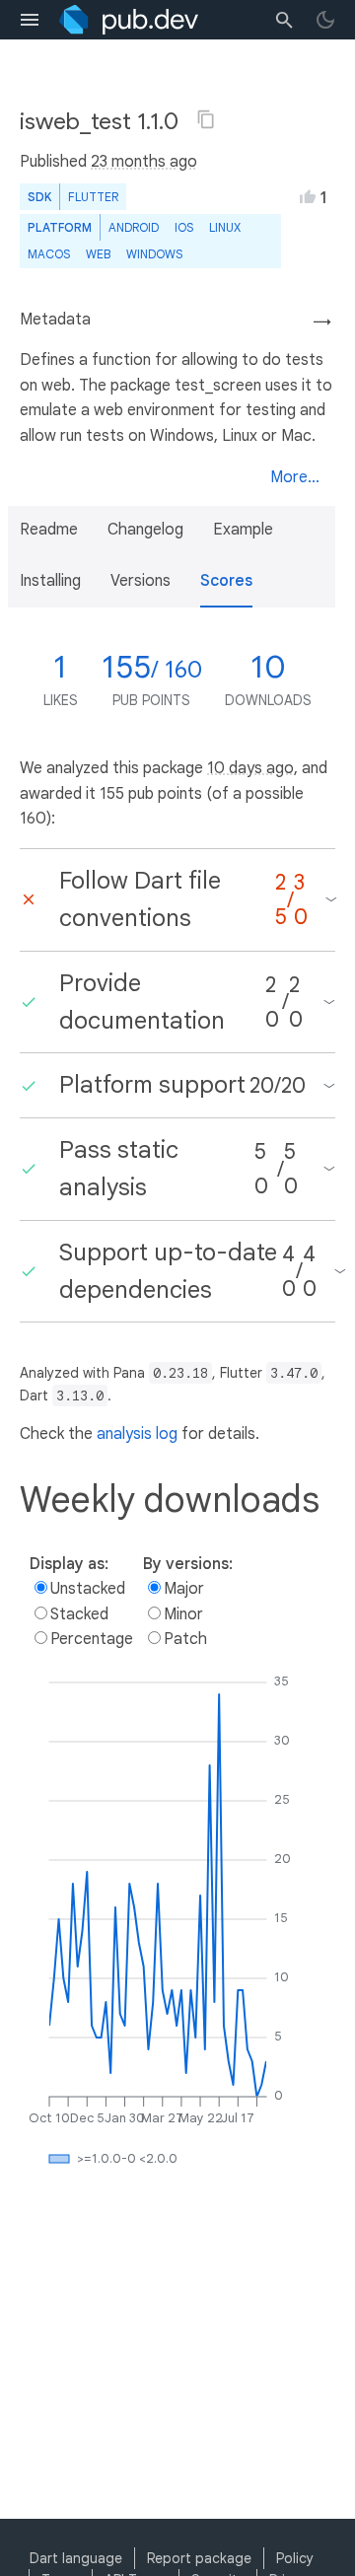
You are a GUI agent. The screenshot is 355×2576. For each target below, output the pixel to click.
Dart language (76, 2558)
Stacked (79, 1614)
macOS (49, 254)
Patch (185, 1639)
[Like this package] (308, 196)
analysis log (137, 1434)
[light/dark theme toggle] (325, 20)
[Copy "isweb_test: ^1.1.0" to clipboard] (206, 119)
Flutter (93, 197)
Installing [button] (50, 581)
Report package (199, 2558)
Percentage (92, 1639)
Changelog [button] (145, 530)
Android (134, 227)
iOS (184, 227)
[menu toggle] (30, 20)
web (98, 254)
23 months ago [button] (144, 162)
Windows (154, 254)
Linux (225, 227)
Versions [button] (141, 581)
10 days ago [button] (250, 768)
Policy (295, 2558)
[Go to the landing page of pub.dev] (129, 20)
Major (184, 1589)
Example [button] (243, 530)
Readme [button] (49, 530)
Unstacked (88, 1589)
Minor (183, 1614)
